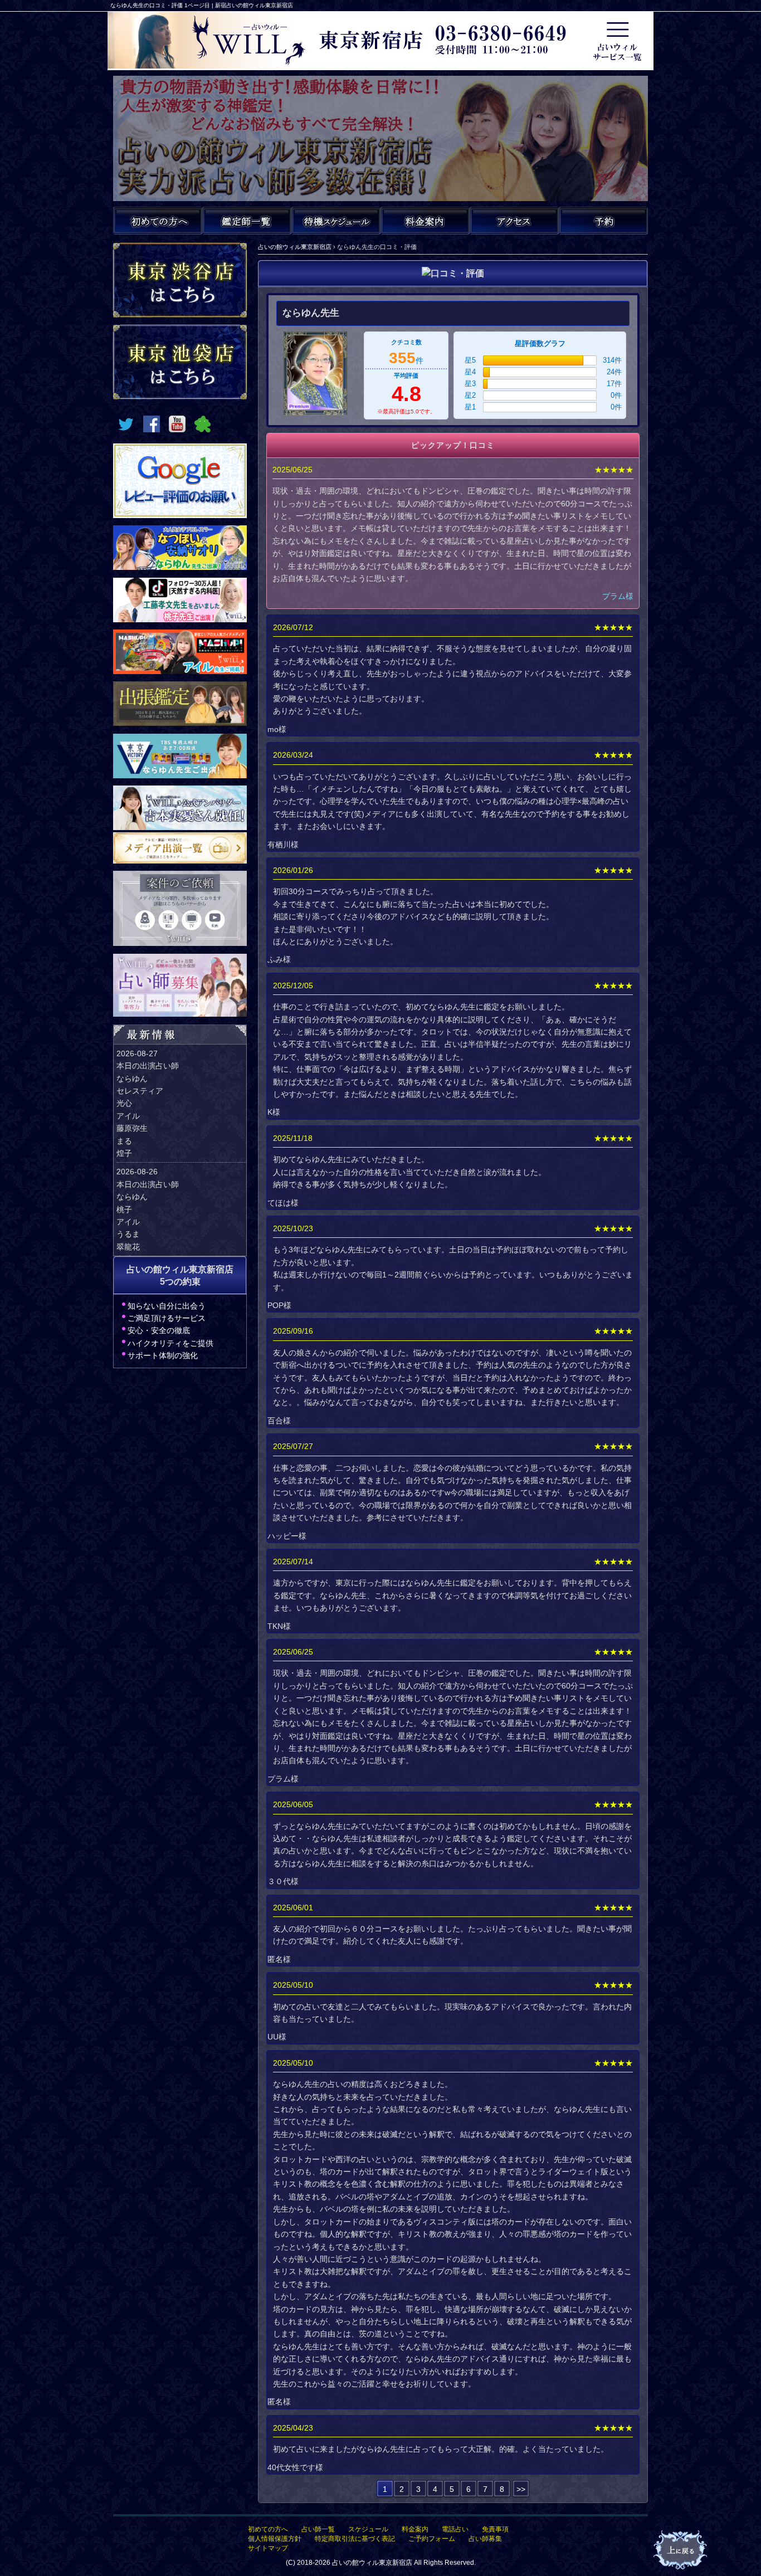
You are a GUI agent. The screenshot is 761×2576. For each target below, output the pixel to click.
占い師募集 (485, 2539)
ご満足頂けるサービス (167, 1318)
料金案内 (415, 2529)
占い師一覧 (318, 2529)
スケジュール (368, 2529)
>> (521, 2489)
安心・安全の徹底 (159, 1330)
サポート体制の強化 (163, 1355)
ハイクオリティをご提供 (170, 1343)
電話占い (455, 2529)
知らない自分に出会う (167, 1306)
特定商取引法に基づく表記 (355, 2539)
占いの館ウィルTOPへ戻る (681, 2550)
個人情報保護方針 (275, 2539)
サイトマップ (268, 2548)
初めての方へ (268, 2529)
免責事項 (495, 2529)
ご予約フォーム (432, 2539)
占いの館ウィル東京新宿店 (372, 2563)
